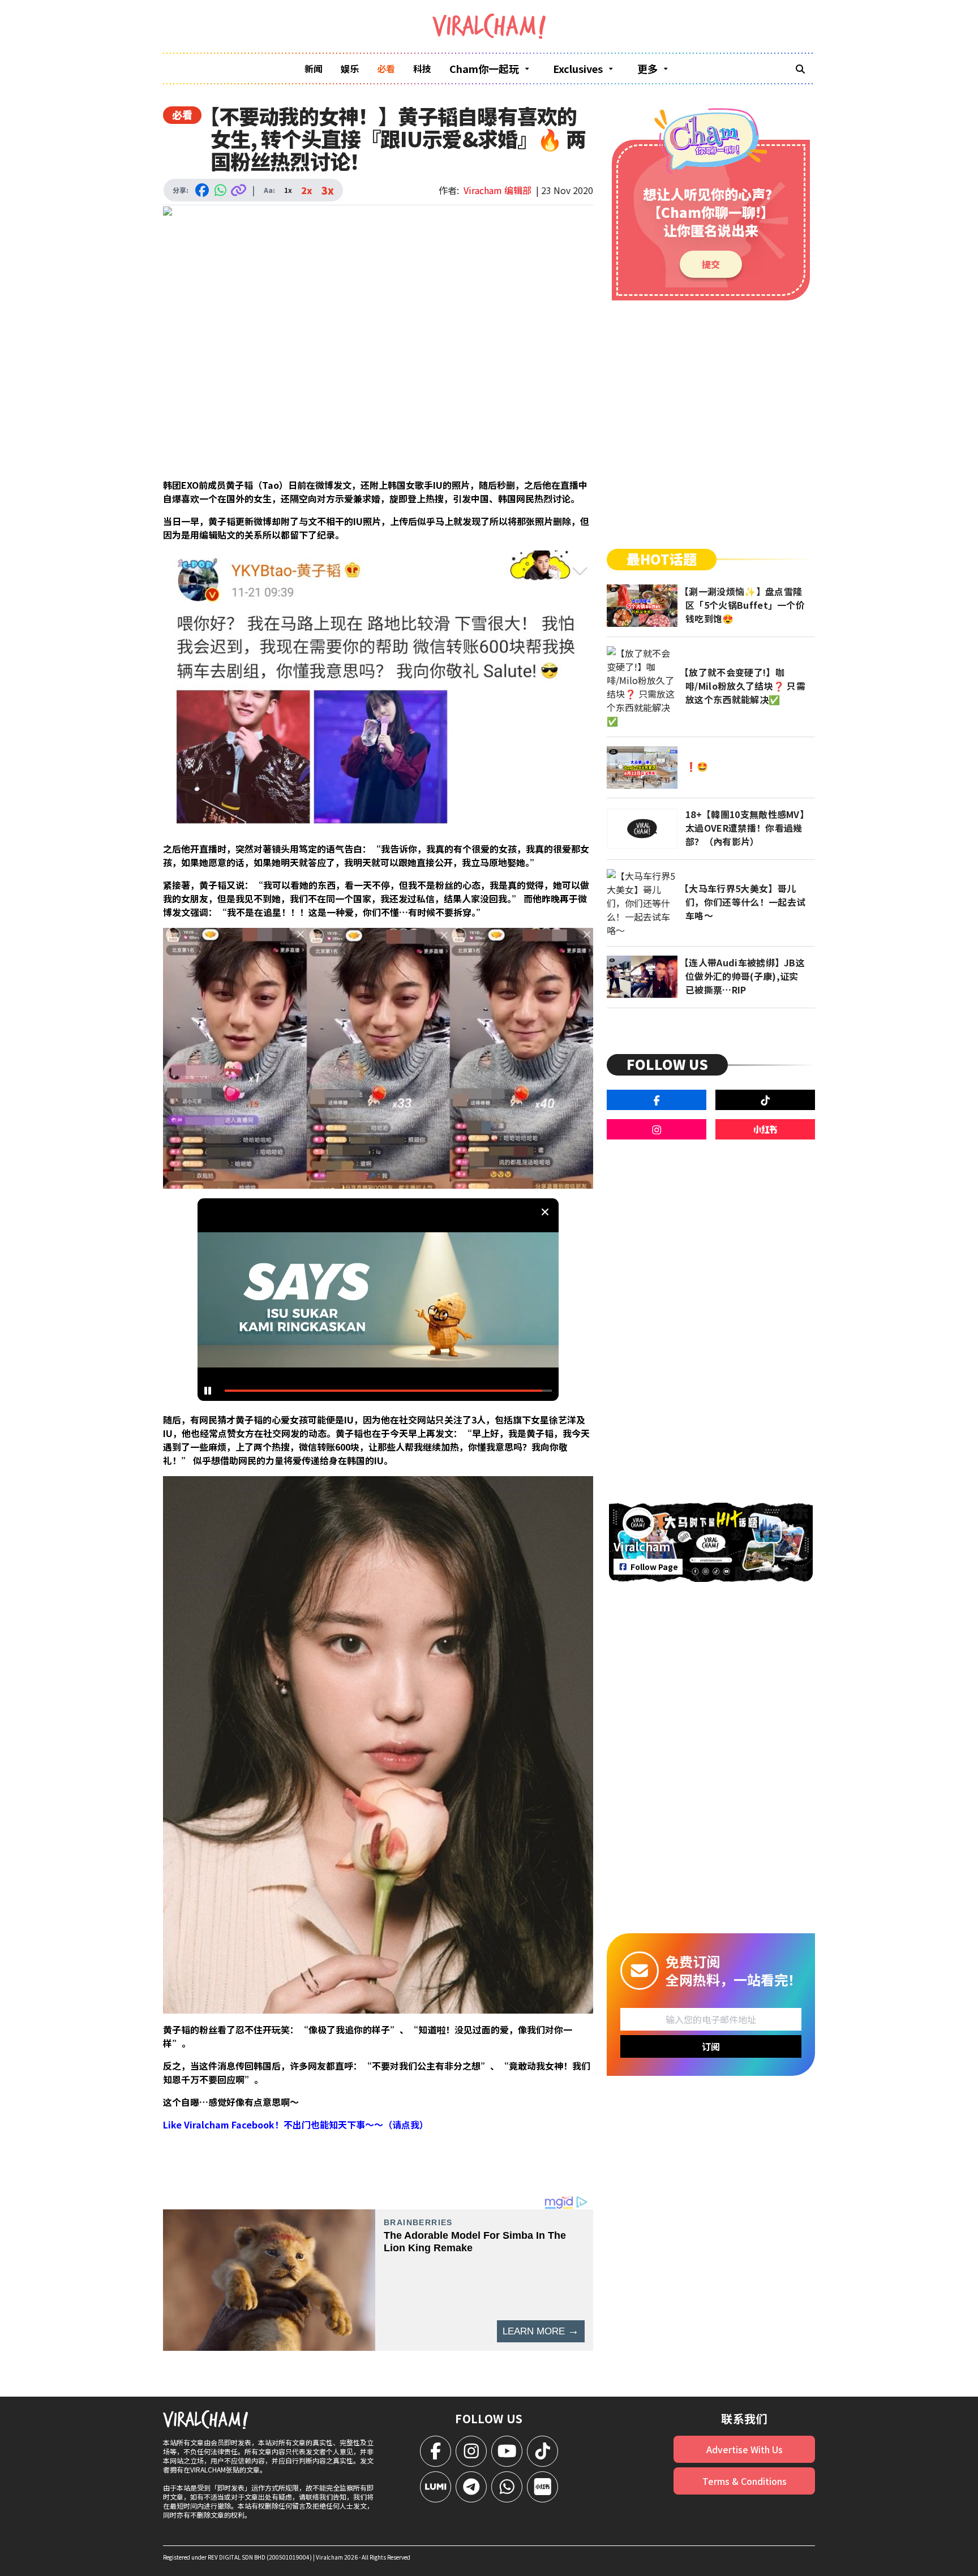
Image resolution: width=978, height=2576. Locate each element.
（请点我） (406, 2125)
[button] (381, 1303)
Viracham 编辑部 (497, 190)
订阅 (711, 2046)
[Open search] (800, 68)
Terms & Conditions (745, 2481)
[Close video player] (545, 1212)
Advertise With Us (745, 2449)
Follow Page (654, 1567)
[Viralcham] (489, 26)
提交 (711, 264)
